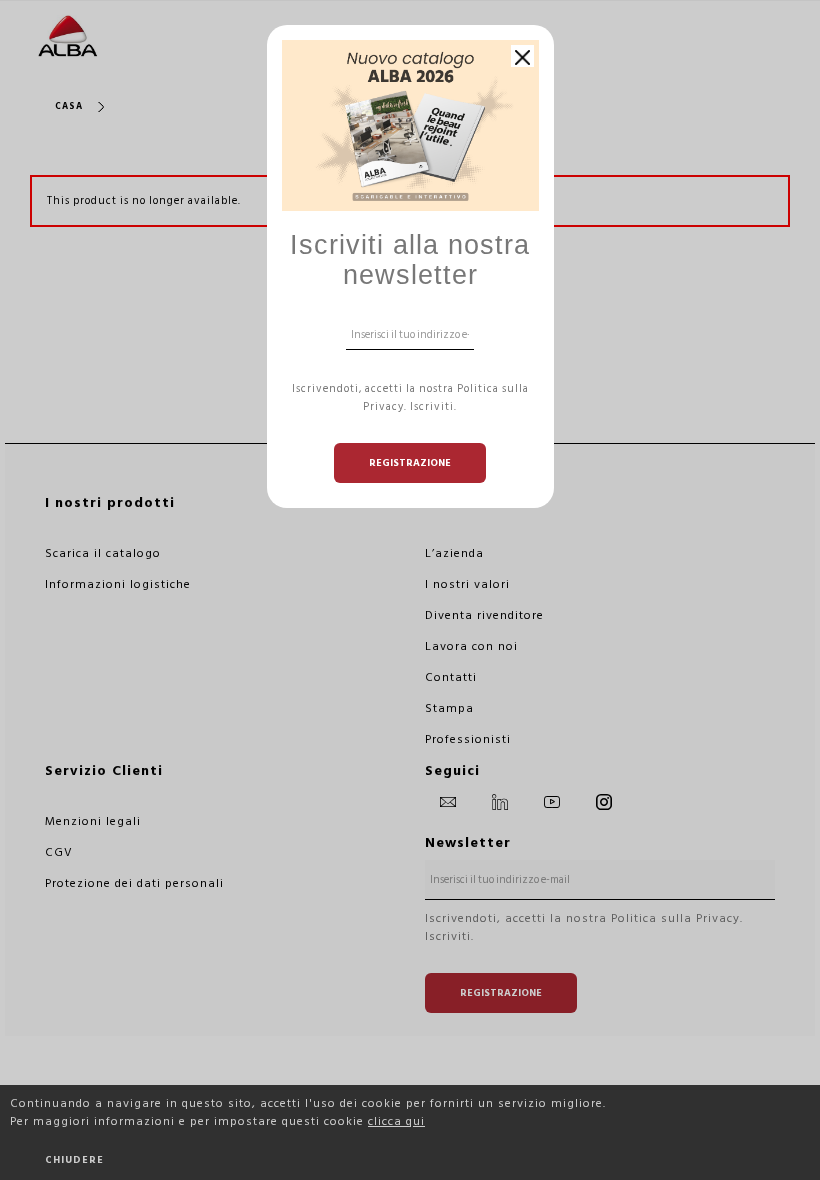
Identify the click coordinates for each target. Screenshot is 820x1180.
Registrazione (410, 463)
